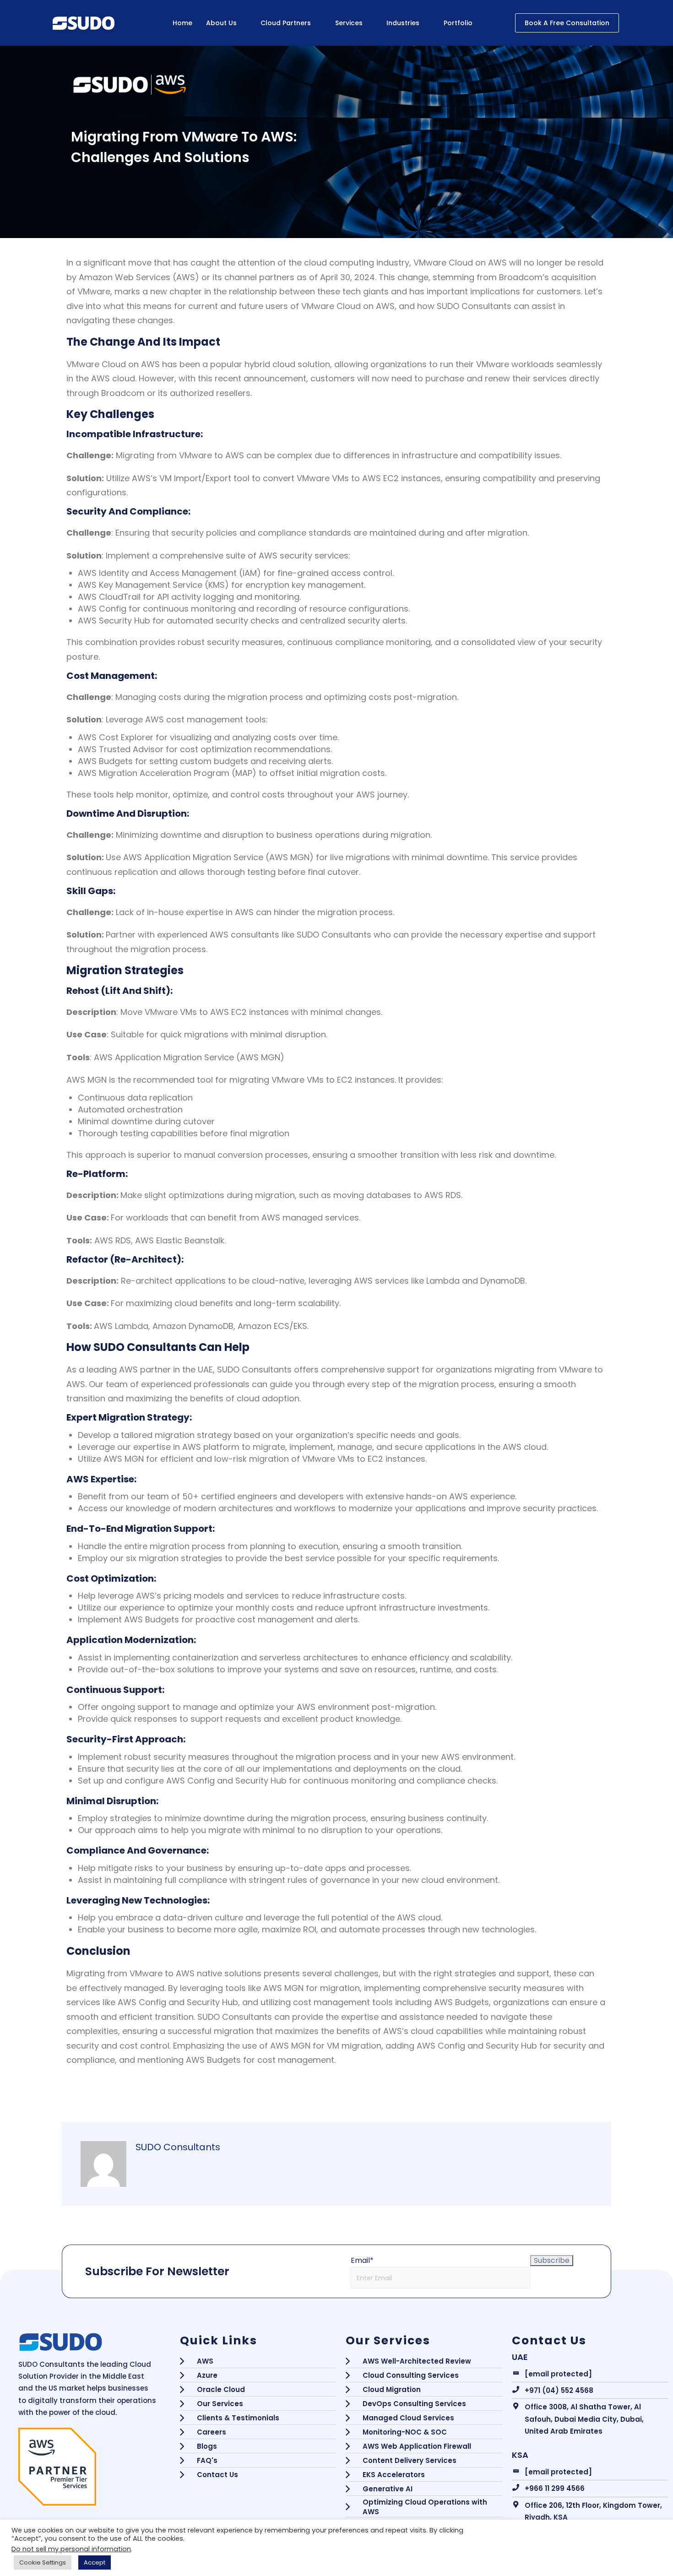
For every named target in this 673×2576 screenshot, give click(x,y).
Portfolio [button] (458, 23)
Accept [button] (95, 2562)
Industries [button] (403, 23)
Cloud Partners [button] (286, 23)
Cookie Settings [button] (43, 2562)
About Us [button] (221, 23)
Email (362, 2260)
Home (182, 23)
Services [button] (349, 23)
